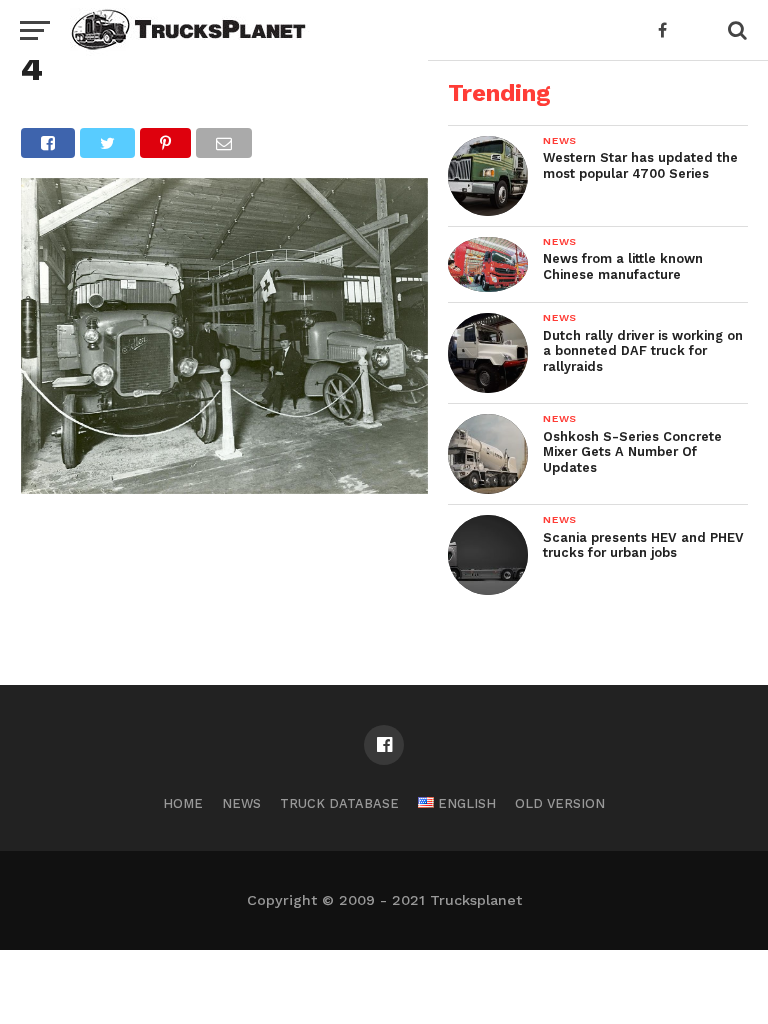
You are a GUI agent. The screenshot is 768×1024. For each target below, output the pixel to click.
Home (183, 803)
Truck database (339, 803)
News (241, 803)
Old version (560, 803)
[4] (224, 487)
